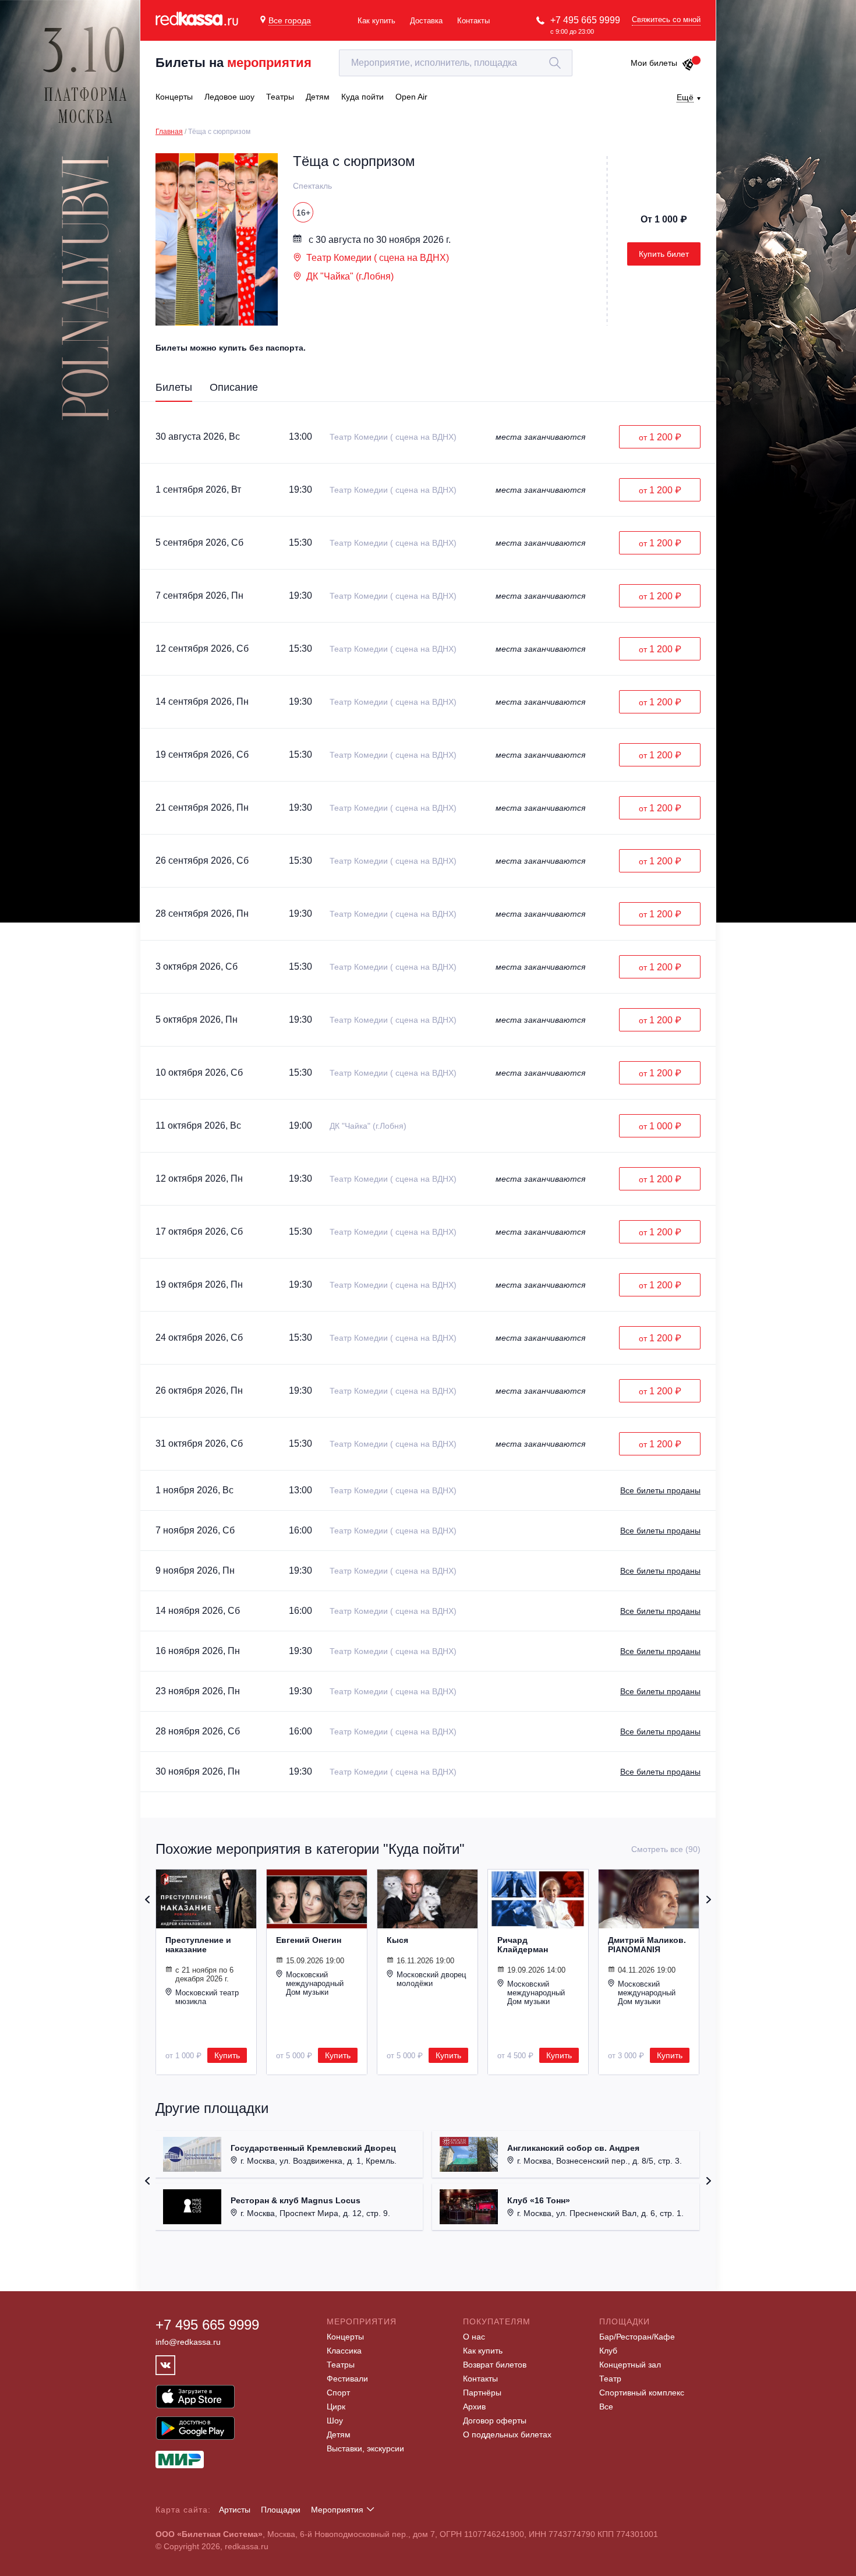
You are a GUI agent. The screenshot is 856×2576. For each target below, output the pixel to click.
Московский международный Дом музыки (315, 1983)
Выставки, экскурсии (365, 2448)
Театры (341, 2365)
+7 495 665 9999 (585, 20)
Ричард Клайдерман (523, 1945)
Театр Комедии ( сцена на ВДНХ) (378, 258)
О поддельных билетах (507, 2434)
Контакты (473, 21)
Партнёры (482, 2393)
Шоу (335, 2420)
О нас (474, 2337)
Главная (169, 132)
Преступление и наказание (198, 1945)
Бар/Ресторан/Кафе (637, 2337)
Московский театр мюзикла (207, 1997)
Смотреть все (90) (666, 1849)
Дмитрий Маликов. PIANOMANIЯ (647, 1945)
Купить (227, 2055)
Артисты (235, 2510)
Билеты (174, 387)
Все (606, 2407)
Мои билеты (654, 63)
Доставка (426, 21)
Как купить (376, 21)
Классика (344, 2351)
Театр (610, 2379)
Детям (339, 2434)
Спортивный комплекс (642, 2393)
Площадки (281, 2510)
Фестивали (347, 2379)
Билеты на (234, 63)
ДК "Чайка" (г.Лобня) (350, 276)
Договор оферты (495, 2420)
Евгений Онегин (309, 1940)
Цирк (336, 2407)
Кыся (397, 1940)
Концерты (345, 2337)
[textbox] (456, 63)
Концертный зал (630, 2365)
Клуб (608, 2351)
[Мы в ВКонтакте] (165, 2365)
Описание (234, 387)
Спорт (338, 2393)
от (660, 437)
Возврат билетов (495, 2365)
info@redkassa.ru (188, 2342)
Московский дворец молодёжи (431, 1979)
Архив (474, 2407)
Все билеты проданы (660, 1490)
